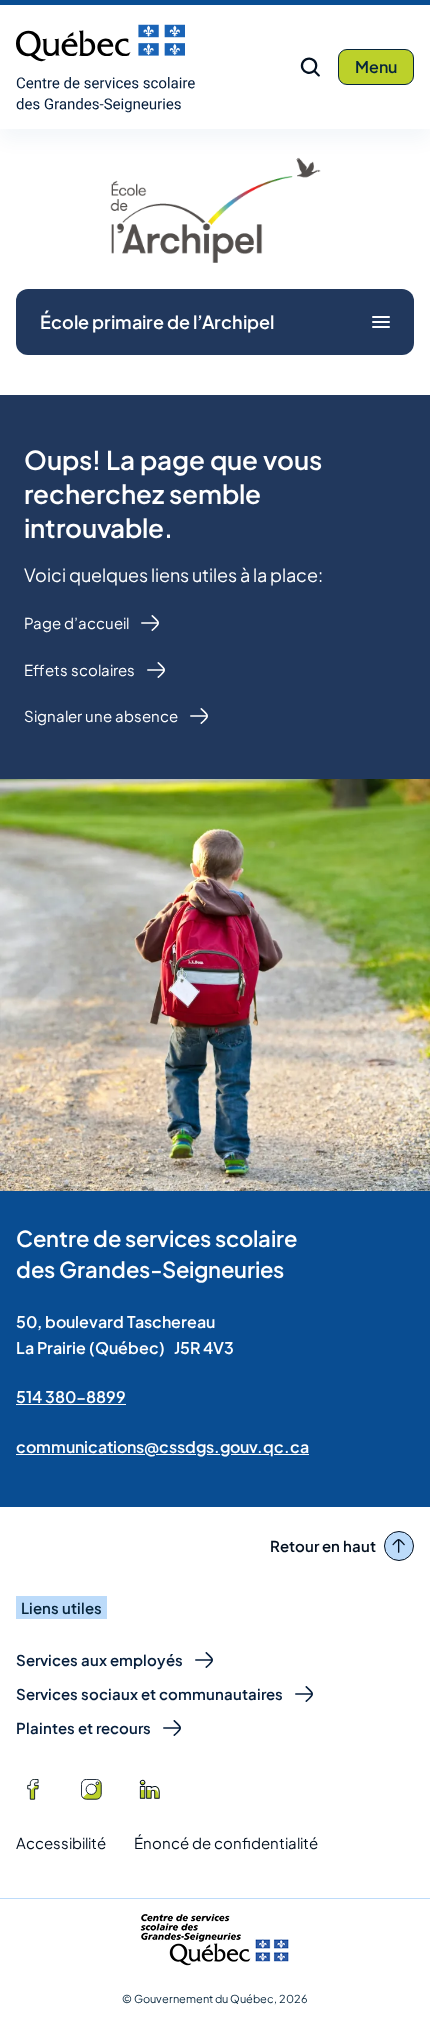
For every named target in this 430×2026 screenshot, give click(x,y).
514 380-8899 (71, 1396)
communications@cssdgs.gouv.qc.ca (162, 1446)
